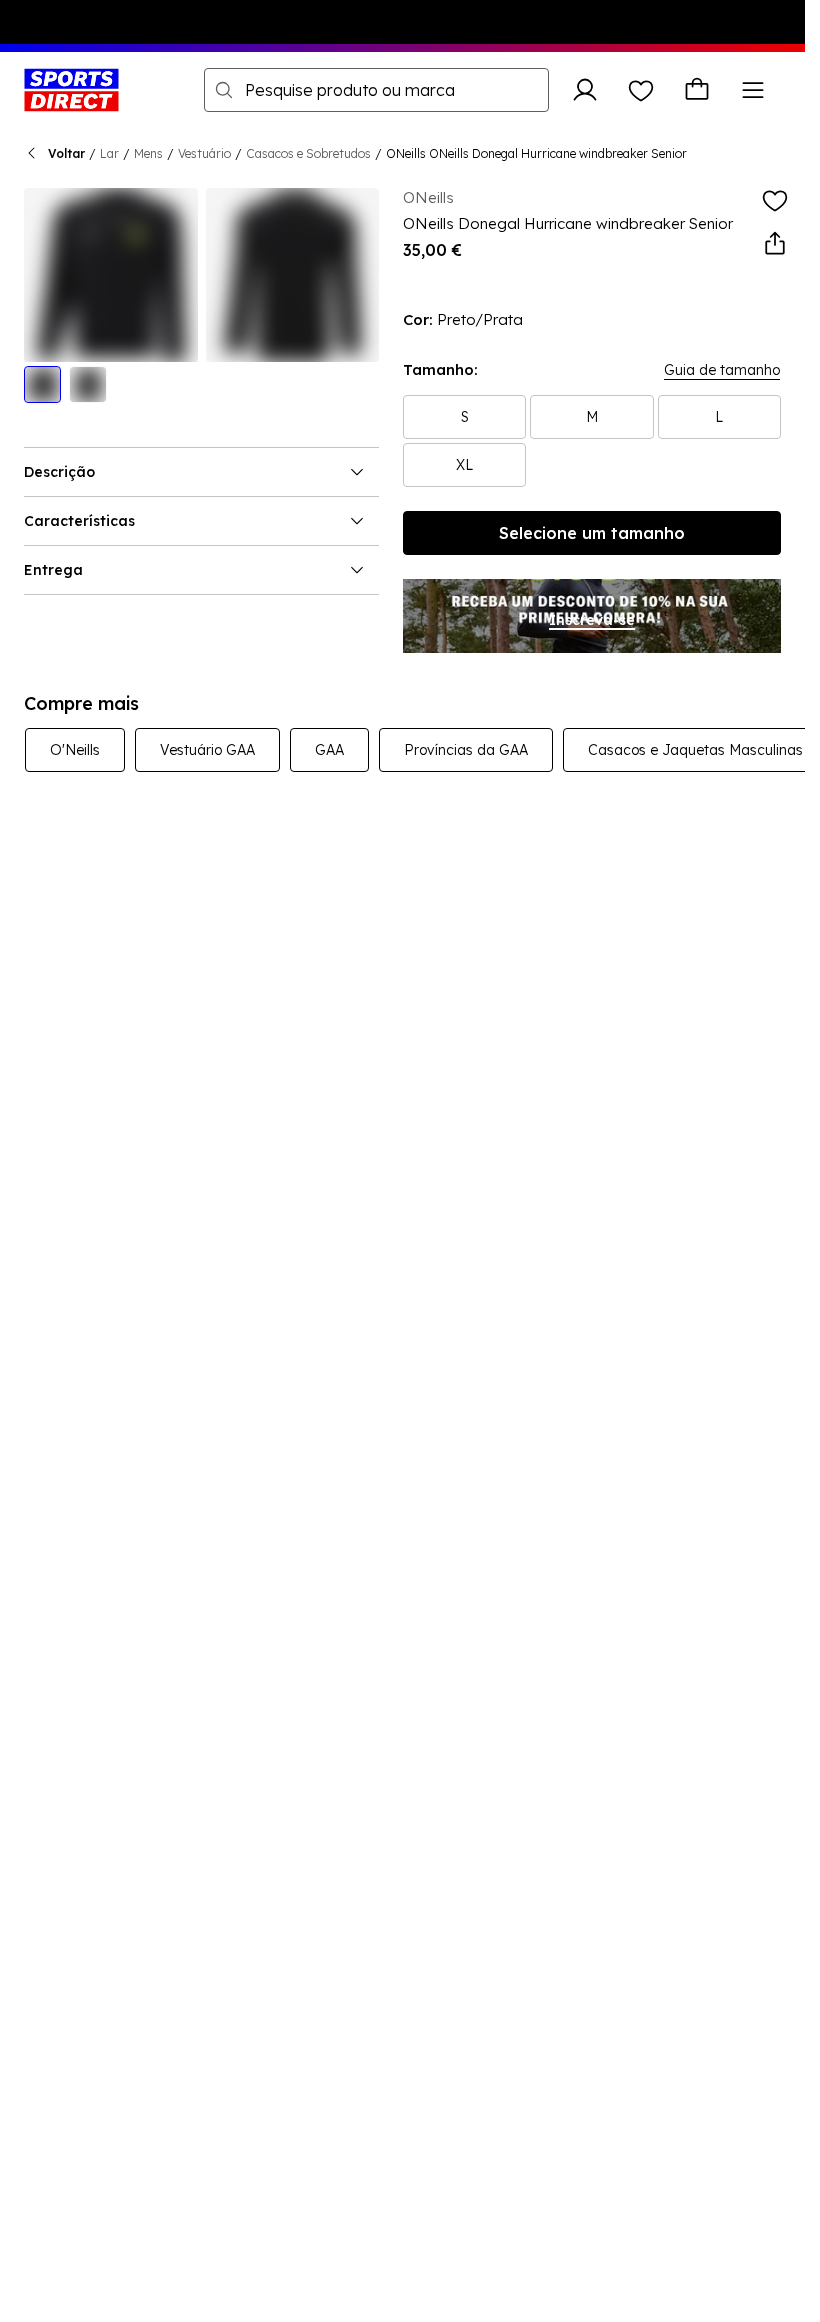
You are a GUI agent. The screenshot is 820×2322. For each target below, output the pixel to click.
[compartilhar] (775, 244)
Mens (148, 153)
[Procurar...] (224, 90)
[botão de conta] (585, 90)
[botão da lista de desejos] (641, 90)
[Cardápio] (753, 90)
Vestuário (204, 153)
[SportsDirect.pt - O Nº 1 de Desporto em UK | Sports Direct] (71, 90)
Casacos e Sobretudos (308, 153)
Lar (109, 153)
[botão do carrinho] (697, 90)
